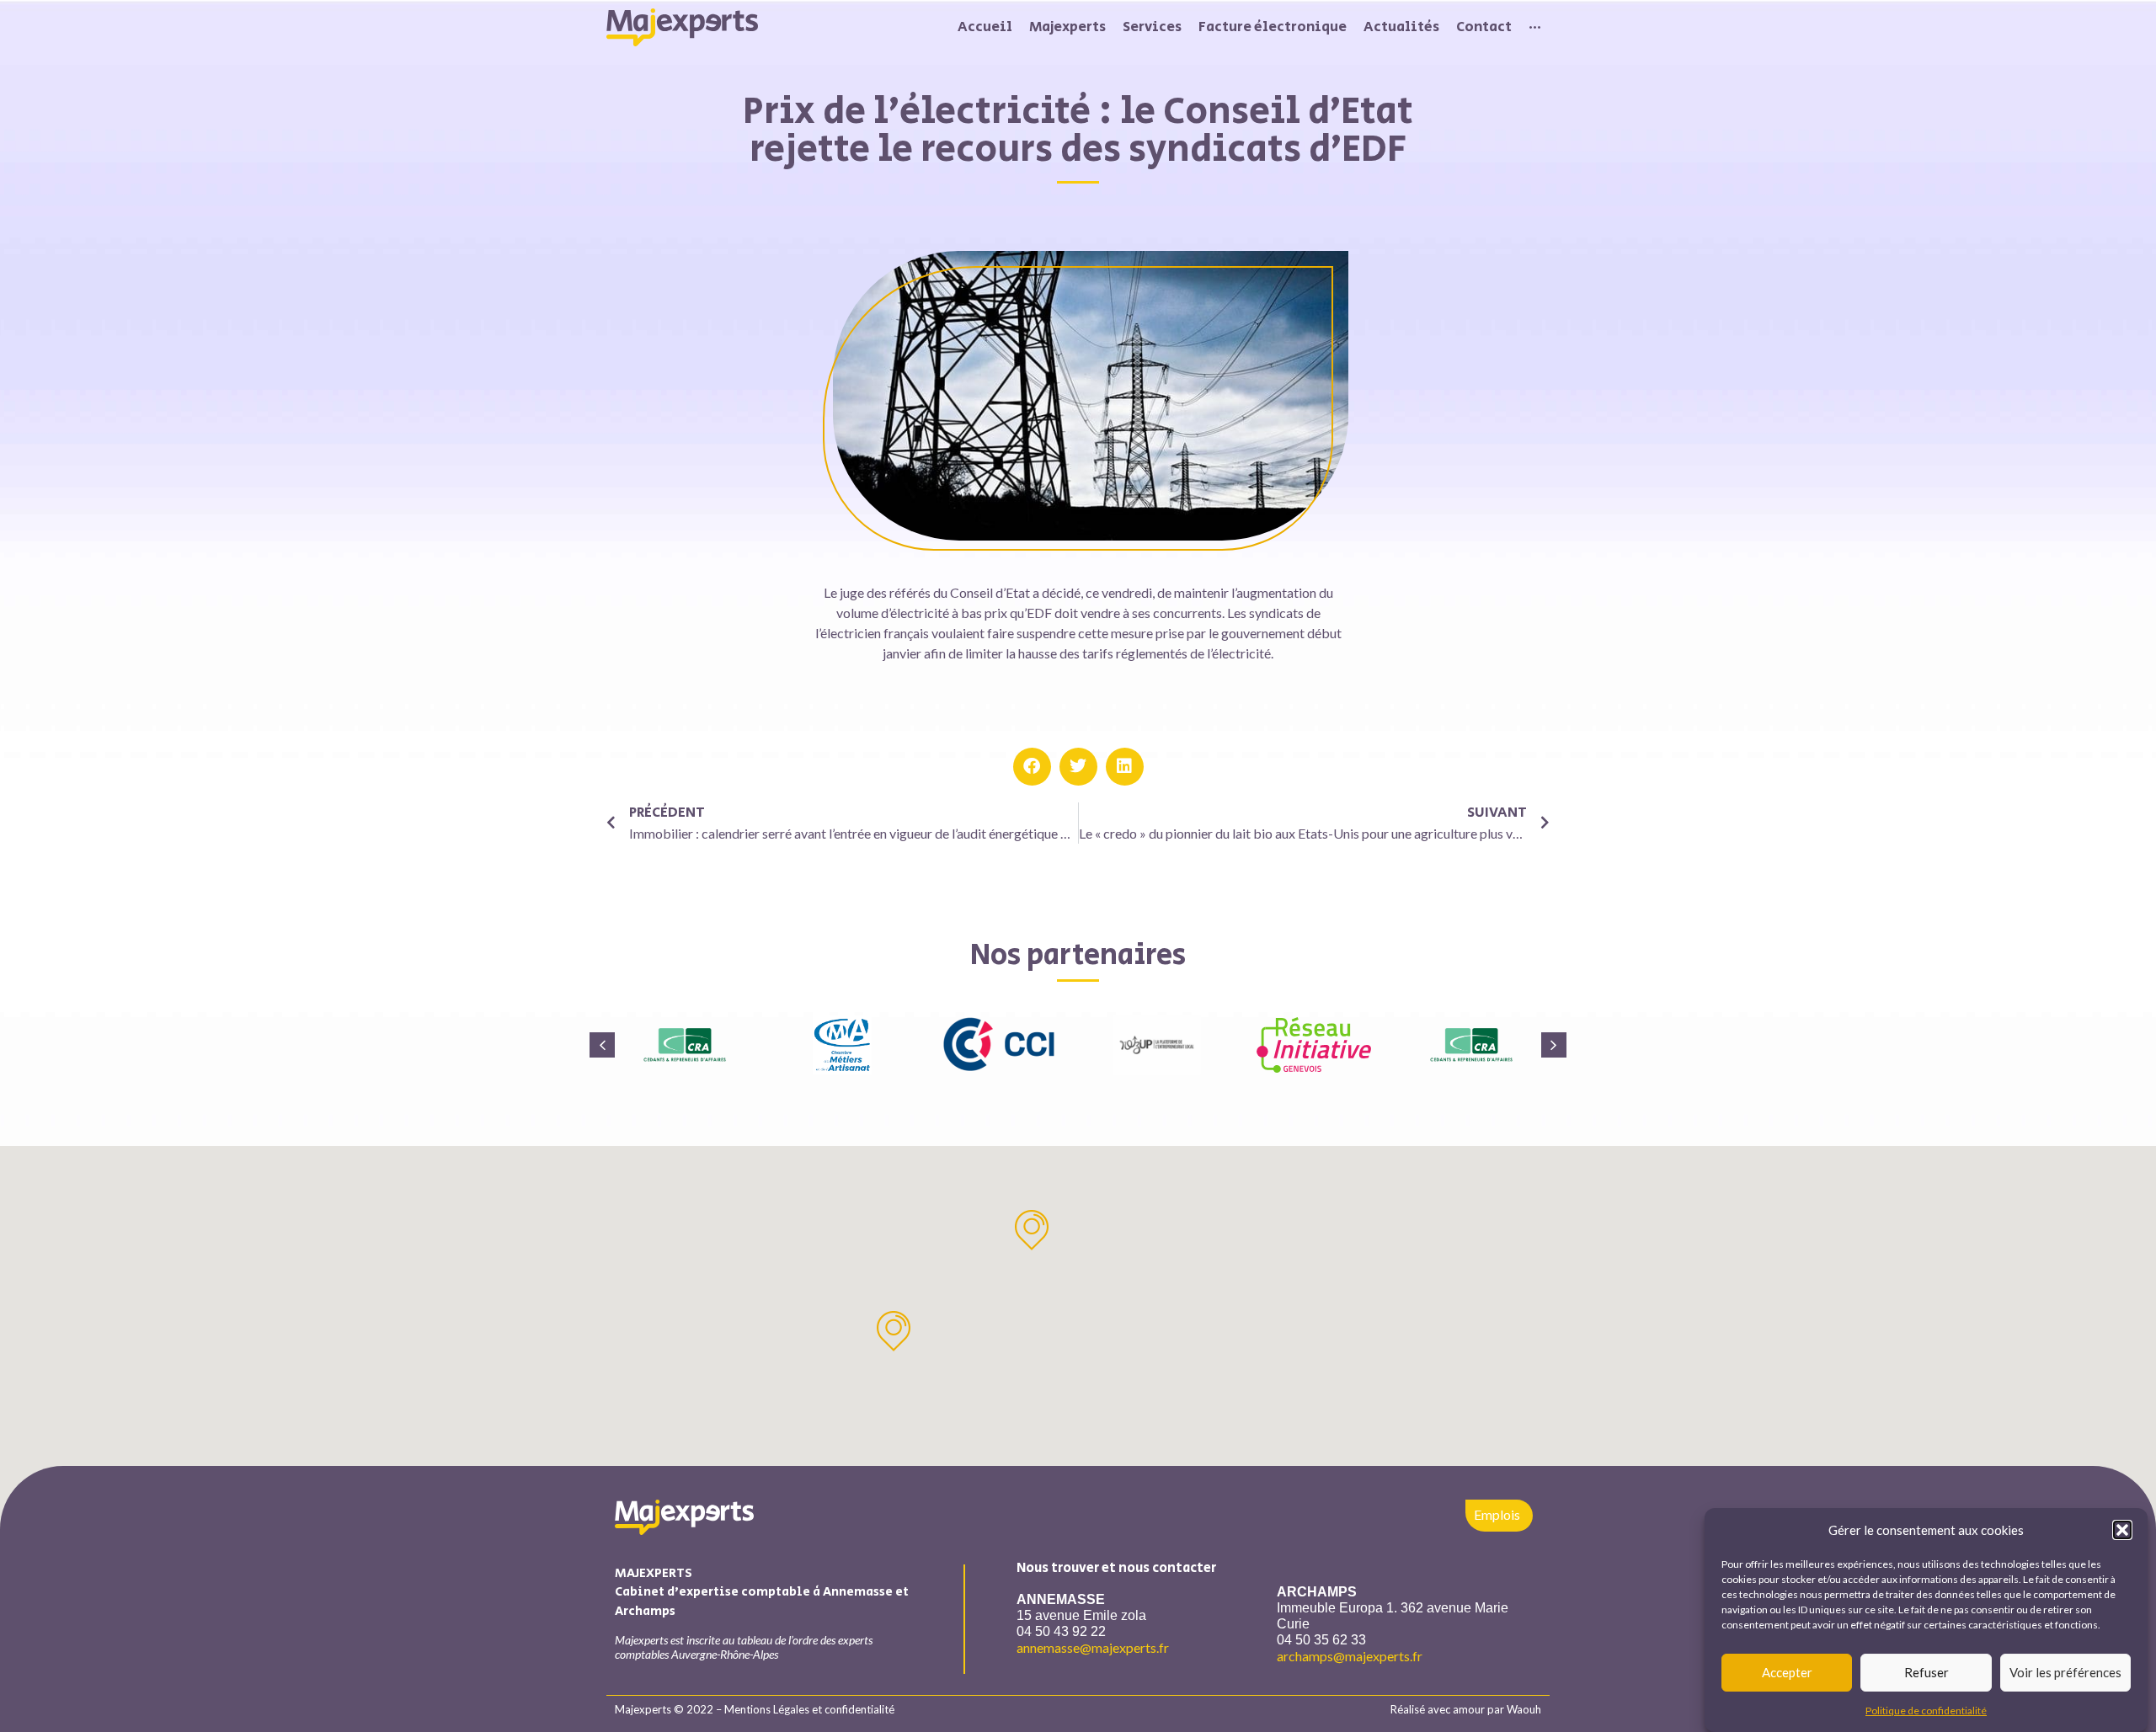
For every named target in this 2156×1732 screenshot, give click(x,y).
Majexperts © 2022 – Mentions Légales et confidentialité (755, 1709)
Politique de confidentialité (1926, 1711)
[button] (2122, 1530)
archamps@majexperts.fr (1350, 1656)
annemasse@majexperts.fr (1093, 1647)
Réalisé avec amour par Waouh (1466, 1709)
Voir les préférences (2065, 1672)
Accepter (1787, 1672)
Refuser (1927, 1672)
